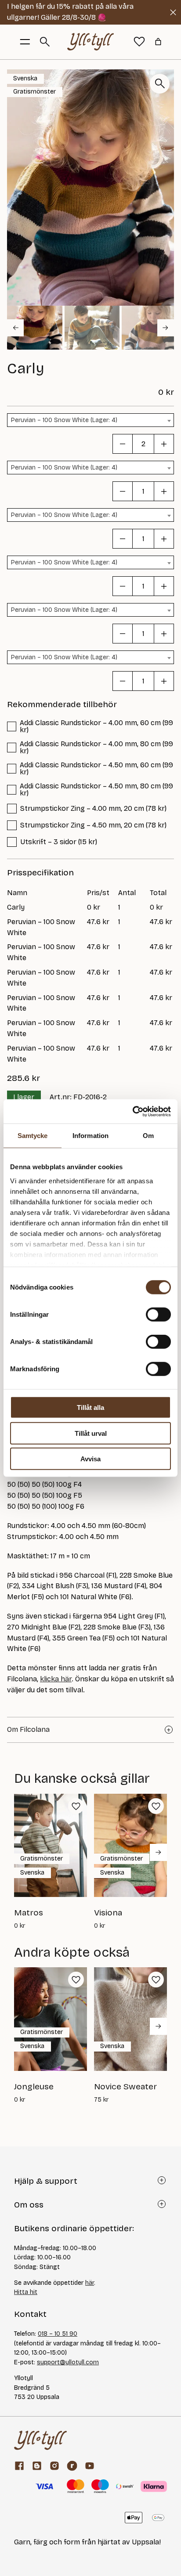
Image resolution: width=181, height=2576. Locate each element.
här (90, 2283)
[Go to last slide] (15, 328)
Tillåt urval (91, 1433)
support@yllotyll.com (68, 2362)
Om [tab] (148, 1136)
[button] (35, 328)
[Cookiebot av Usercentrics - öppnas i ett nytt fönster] (132, 1111)
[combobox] (90, 420)
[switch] (158, 1315)
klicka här (56, 1679)
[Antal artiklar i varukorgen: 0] (158, 42)
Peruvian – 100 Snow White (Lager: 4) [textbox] (64, 420)
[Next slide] (166, 328)
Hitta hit (26, 2292)
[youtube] (90, 2466)
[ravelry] (72, 2466)
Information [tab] (90, 1136)
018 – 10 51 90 (58, 2334)
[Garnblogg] (37, 2466)
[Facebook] (19, 2466)
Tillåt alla (90, 1407)
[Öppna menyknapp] (25, 42)
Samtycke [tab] (33, 1136)
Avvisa (90, 1459)
